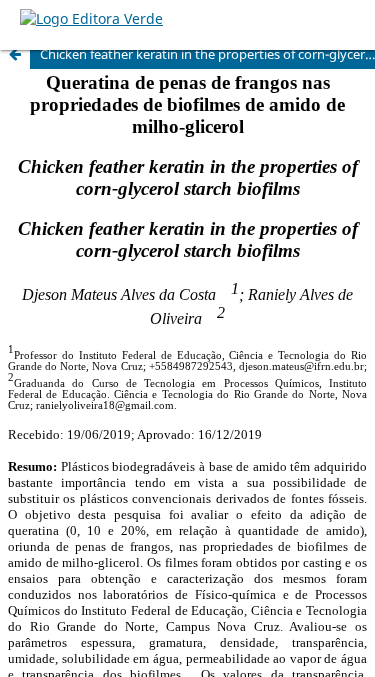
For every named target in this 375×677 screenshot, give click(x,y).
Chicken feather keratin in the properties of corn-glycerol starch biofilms (207, 54)
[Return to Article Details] (15, 54)
